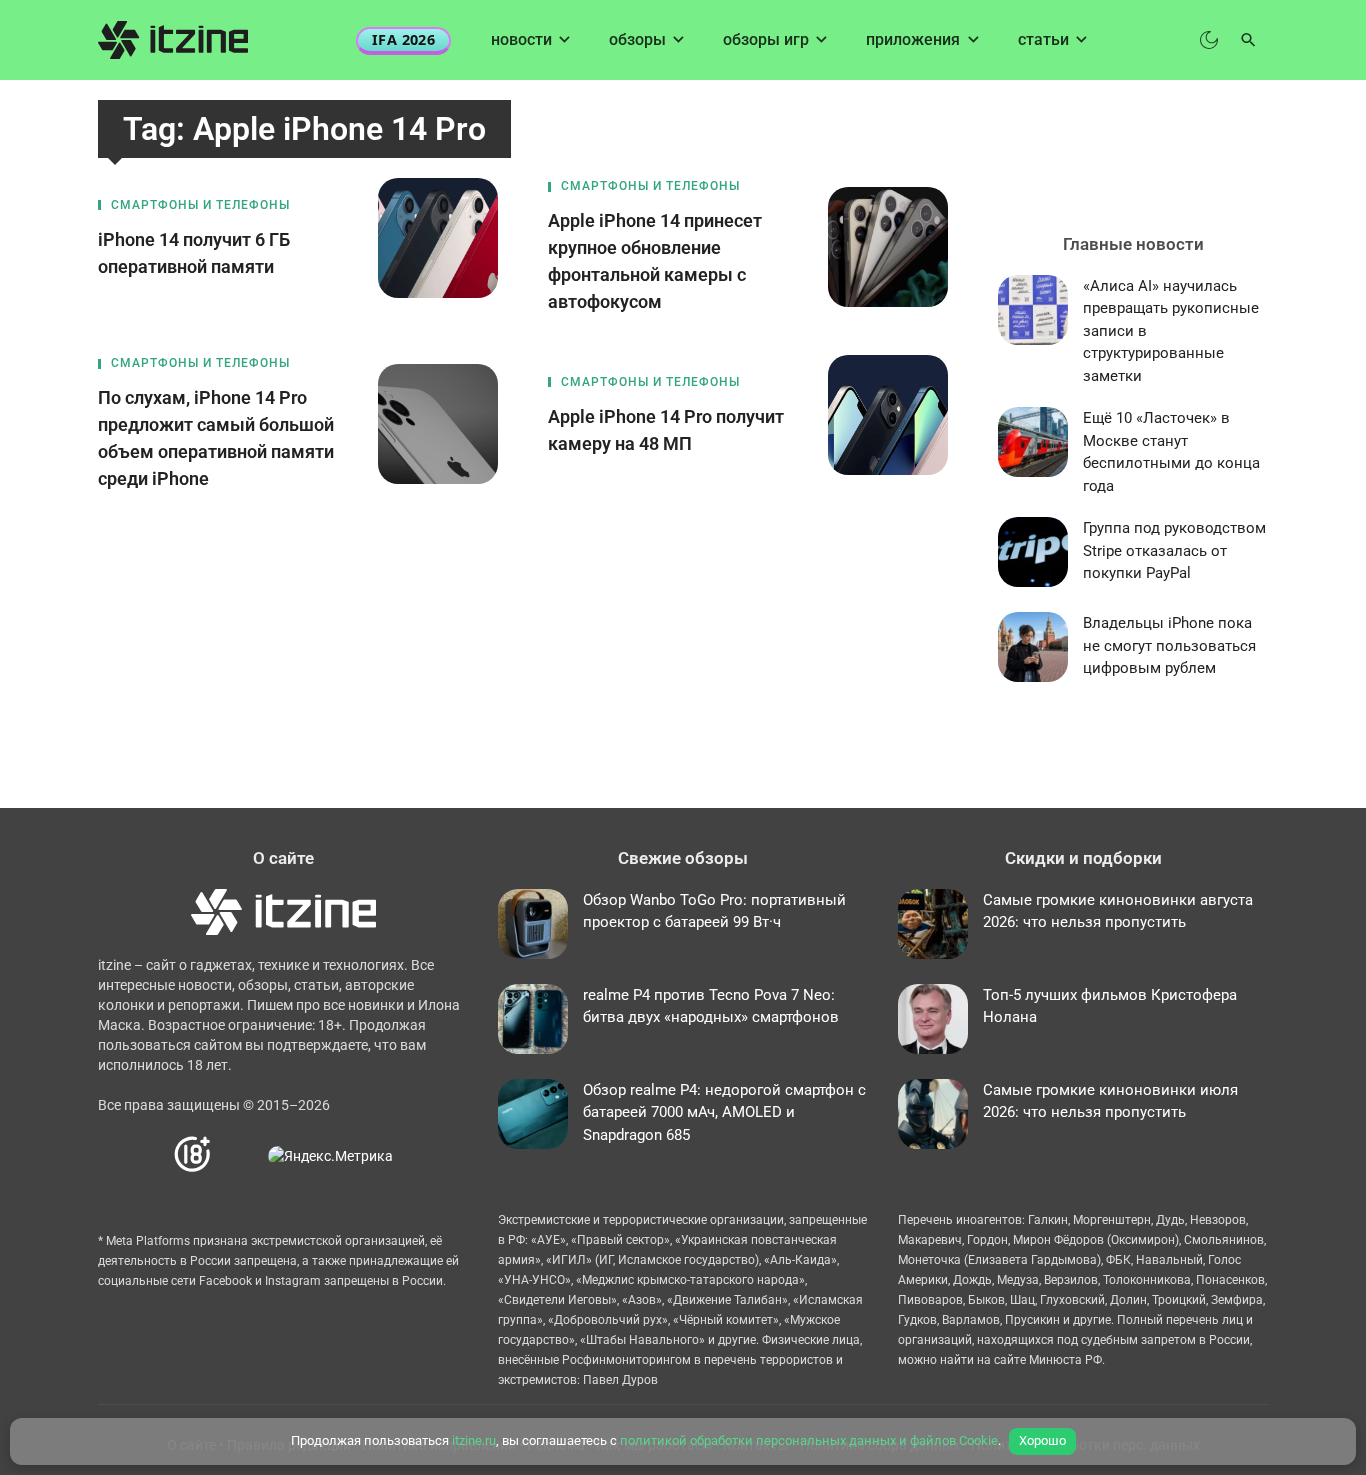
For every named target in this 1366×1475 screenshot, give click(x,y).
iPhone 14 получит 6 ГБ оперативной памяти (194, 253)
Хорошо (1042, 1440)
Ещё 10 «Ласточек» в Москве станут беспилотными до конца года (1171, 452)
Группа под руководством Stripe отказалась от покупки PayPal (1174, 550)
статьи (1043, 39)
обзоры (637, 39)
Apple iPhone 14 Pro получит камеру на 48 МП (666, 430)
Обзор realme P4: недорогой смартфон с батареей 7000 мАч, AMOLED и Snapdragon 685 (724, 1112)
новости (521, 39)
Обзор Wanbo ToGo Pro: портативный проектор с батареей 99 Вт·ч (714, 911)
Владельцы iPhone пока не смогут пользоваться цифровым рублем (1169, 645)
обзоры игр (766, 39)
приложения (913, 39)
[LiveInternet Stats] (240, 1154)
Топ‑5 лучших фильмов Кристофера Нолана (1110, 1006)
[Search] (1248, 40)
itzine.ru (474, 1440)
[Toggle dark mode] (1209, 40)
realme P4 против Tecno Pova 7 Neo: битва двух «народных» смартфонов (711, 1006)
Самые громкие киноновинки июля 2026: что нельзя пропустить (1110, 1101)
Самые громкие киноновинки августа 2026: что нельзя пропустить (1118, 911)
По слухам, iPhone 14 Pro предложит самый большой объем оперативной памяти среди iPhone (216, 438)
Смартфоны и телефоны (200, 205)
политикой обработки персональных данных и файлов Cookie (809, 1440)
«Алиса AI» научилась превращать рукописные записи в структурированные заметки (1171, 331)
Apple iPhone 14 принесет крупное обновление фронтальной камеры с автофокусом (655, 261)
